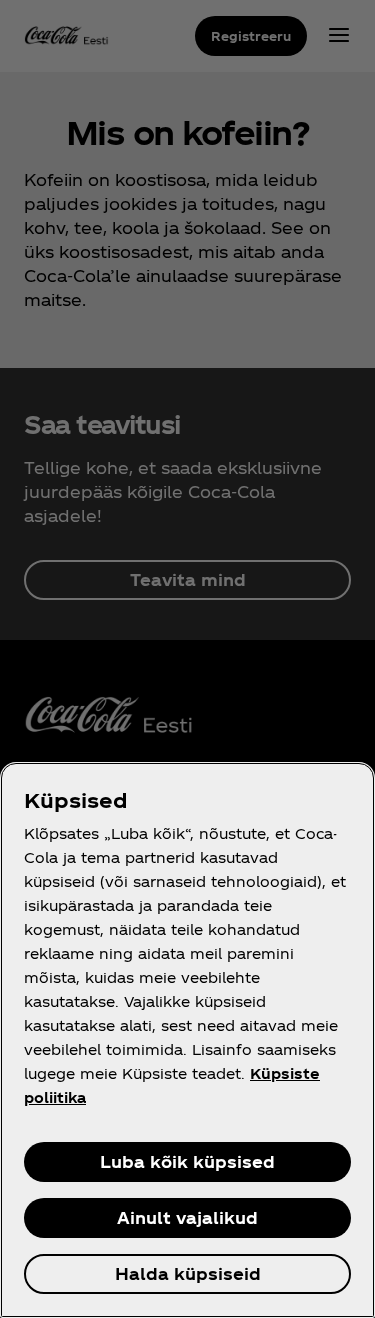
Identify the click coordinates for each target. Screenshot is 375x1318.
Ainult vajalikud (187, 1217)
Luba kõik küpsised (187, 1161)
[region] (187, 1040)
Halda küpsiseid (188, 1273)
